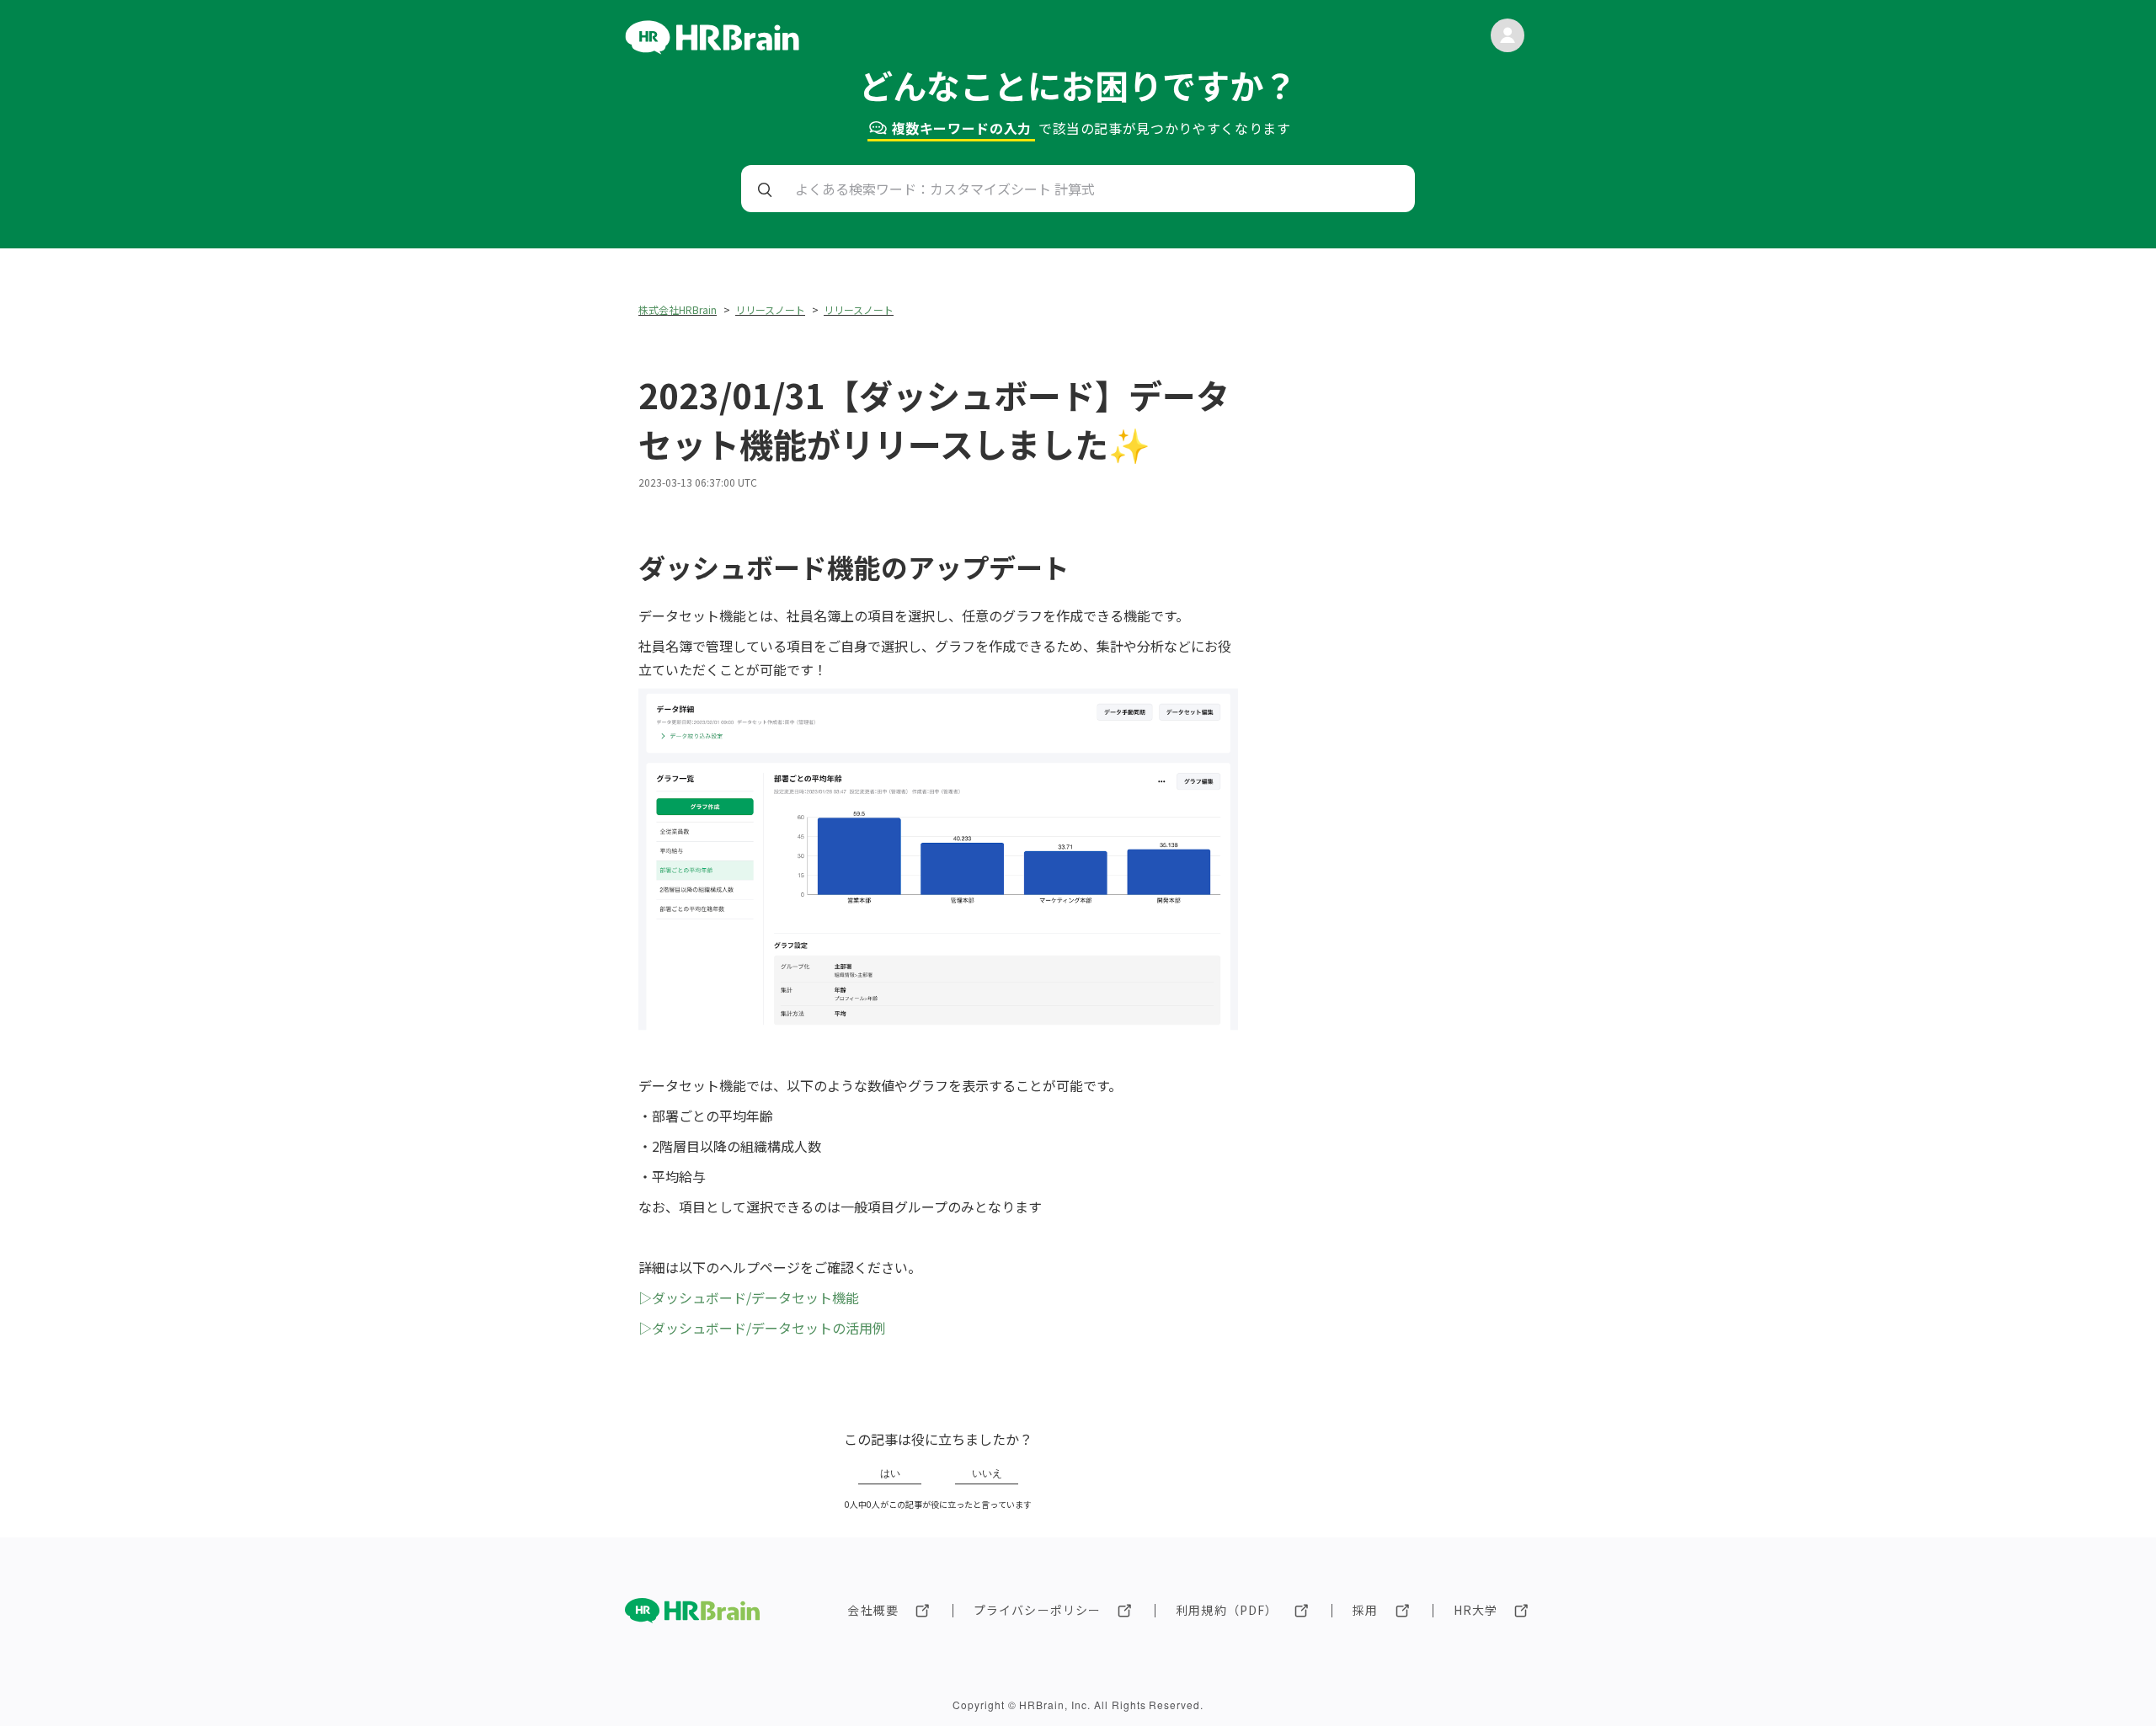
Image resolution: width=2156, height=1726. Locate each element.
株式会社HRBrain (678, 309)
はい (890, 1473)
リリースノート (770, 309)
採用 (1365, 1610)
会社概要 (873, 1610)
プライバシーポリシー (1037, 1610)
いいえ (987, 1473)
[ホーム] (712, 49)
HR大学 (1476, 1610)
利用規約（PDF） (1227, 1610)
